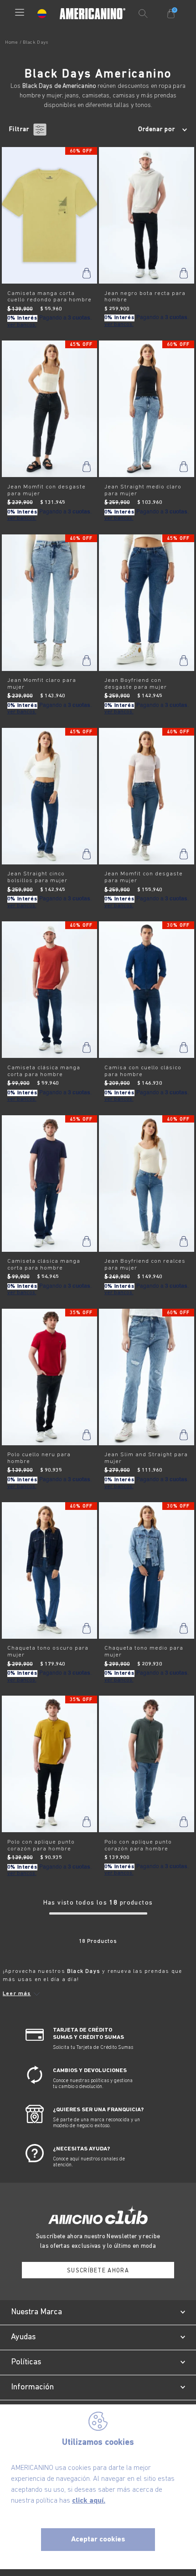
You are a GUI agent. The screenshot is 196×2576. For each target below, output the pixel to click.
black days (35, 43)
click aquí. (89, 2501)
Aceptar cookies (98, 2540)
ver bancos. (22, 325)
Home (11, 43)
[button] (20, 13)
